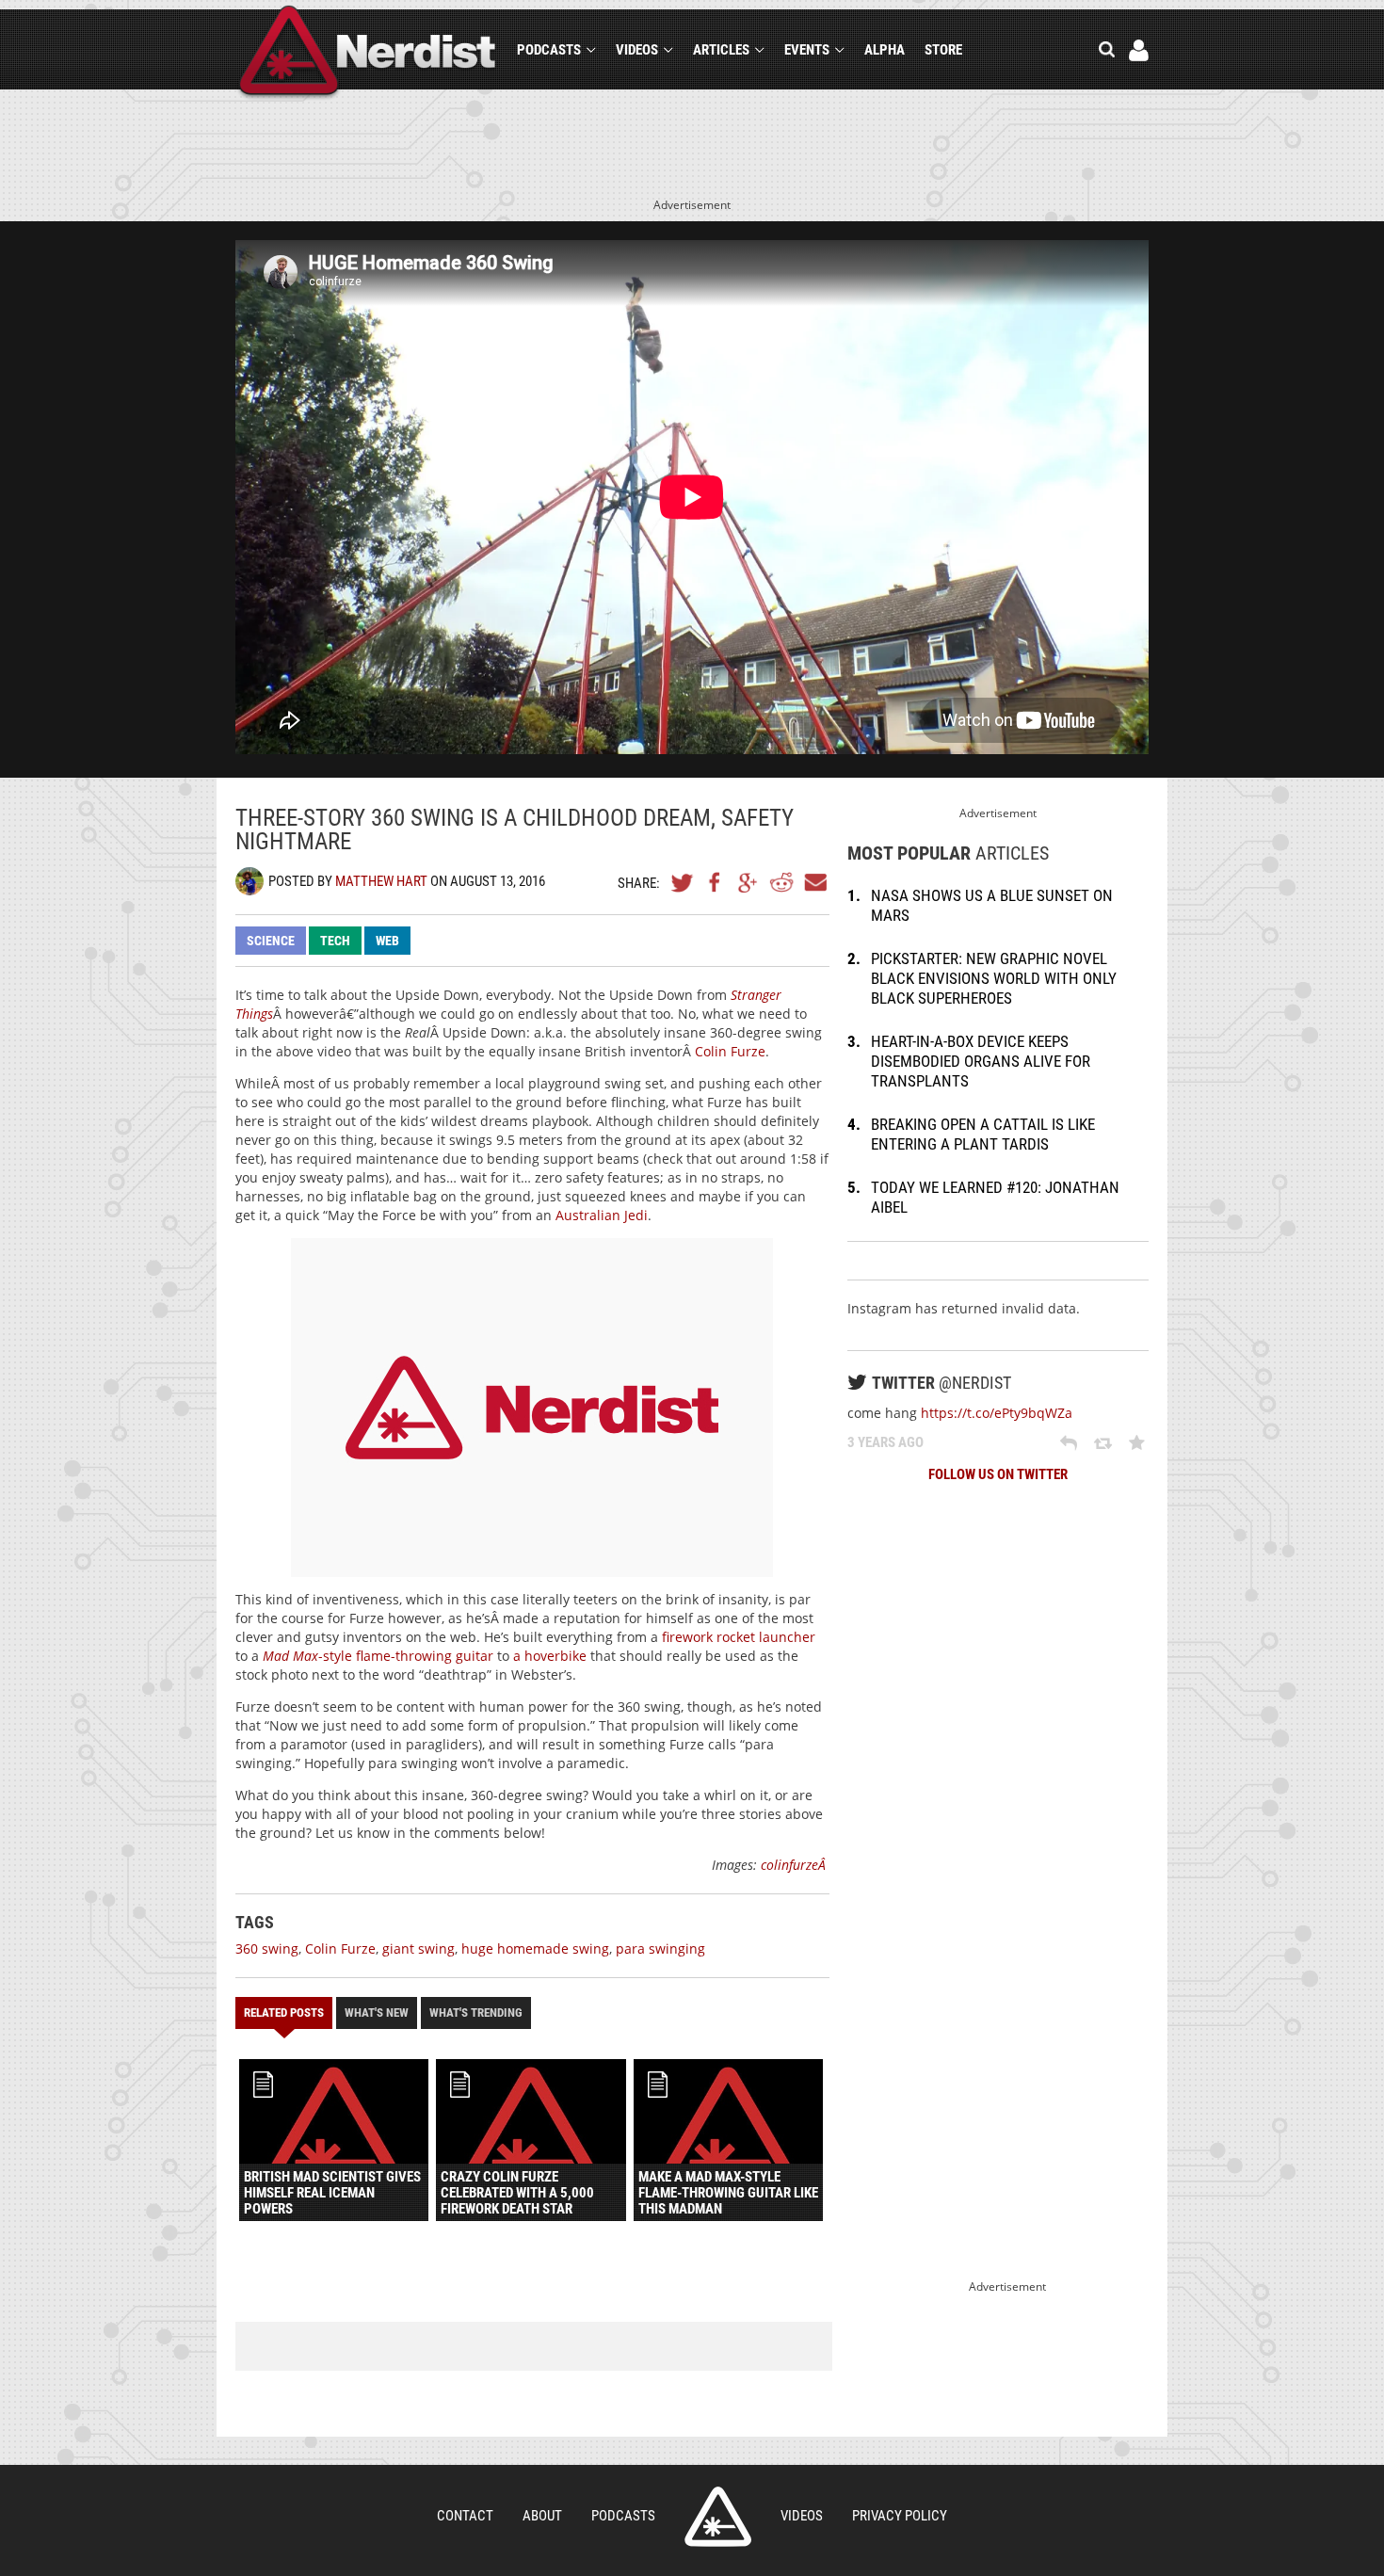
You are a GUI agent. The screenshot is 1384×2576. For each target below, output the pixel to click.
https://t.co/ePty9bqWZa (997, 1413)
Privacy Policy (900, 2516)
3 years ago (885, 1442)
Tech (335, 941)
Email (814, 882)
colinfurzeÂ (795, 1865)
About (542, 2516)
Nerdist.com (718, 2517)
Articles (721, 50)
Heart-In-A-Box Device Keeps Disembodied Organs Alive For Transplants (981, 1061)
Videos (637, 50)
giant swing (418, 1948)
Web (387, 941)
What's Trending (476, 2012)
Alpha (885, 50)
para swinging (660, 1948)
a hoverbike (550, 1656)
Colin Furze (730, 1051)
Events (807, 50)
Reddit (781, 882)
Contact (465, 2516)
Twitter (683, 882)
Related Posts (284, 2012)
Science (271, 941)
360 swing (267, 1948)
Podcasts (549, 50)
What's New (377, 2012)
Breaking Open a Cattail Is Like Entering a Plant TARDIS (983, 1134)
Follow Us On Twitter (998, 1474)
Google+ (748, 882)
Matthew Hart (381, 881)
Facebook (716, 882)
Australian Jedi (602, 1215)
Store (943, 50)
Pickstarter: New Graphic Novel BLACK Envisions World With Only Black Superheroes (994, 978)
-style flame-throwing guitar (378, 1656)
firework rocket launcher (739, 1637)
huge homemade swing (535, 1948)
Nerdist (368, 53)
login (1139, 50)
